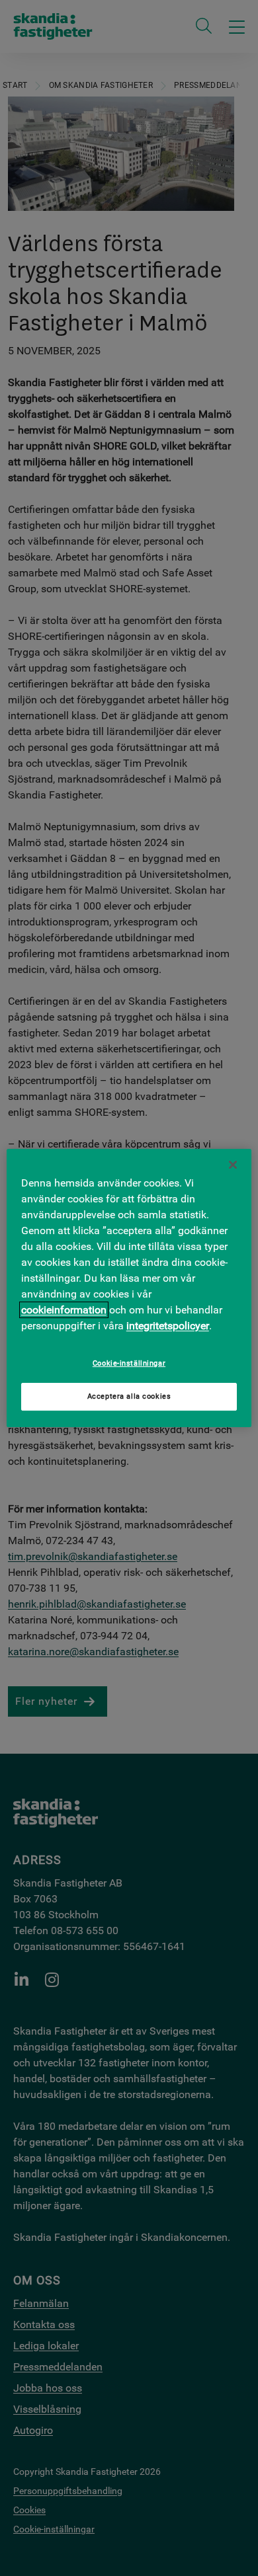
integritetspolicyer (168, 1326)
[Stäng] (233, 1165)
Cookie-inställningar (129, 1363)
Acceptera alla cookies (129, 1397)
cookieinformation (64, 1310)
